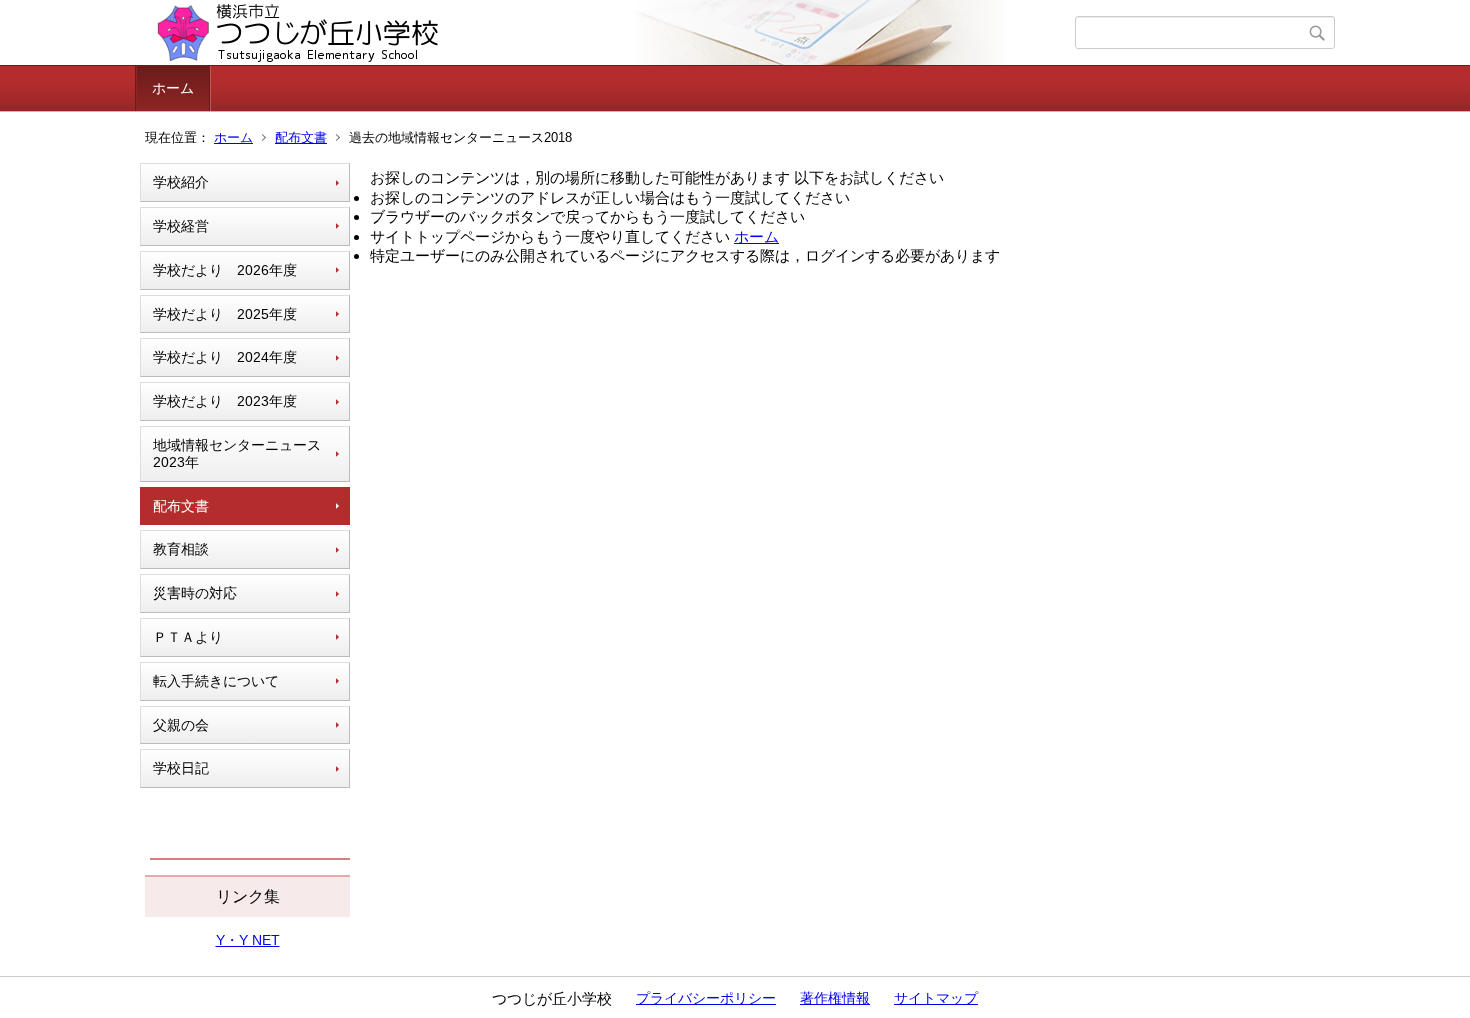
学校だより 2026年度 (225, 270)
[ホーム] (607, 33)
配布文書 (301, 137)
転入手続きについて (216, 681)
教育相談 (181, 549)
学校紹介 (181, 182)
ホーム (173, 88)
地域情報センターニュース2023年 (237, 453)
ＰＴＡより (188, 637)
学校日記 (181, 768)
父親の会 (181, 725)
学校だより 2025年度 (225, 314)
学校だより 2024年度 (225, 357)
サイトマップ (936, 998)
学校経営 (181, 226)
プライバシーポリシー (706, 998)
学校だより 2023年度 (225, 401)
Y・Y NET (248, 940)
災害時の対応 (195, 593)
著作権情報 (835, 998)
